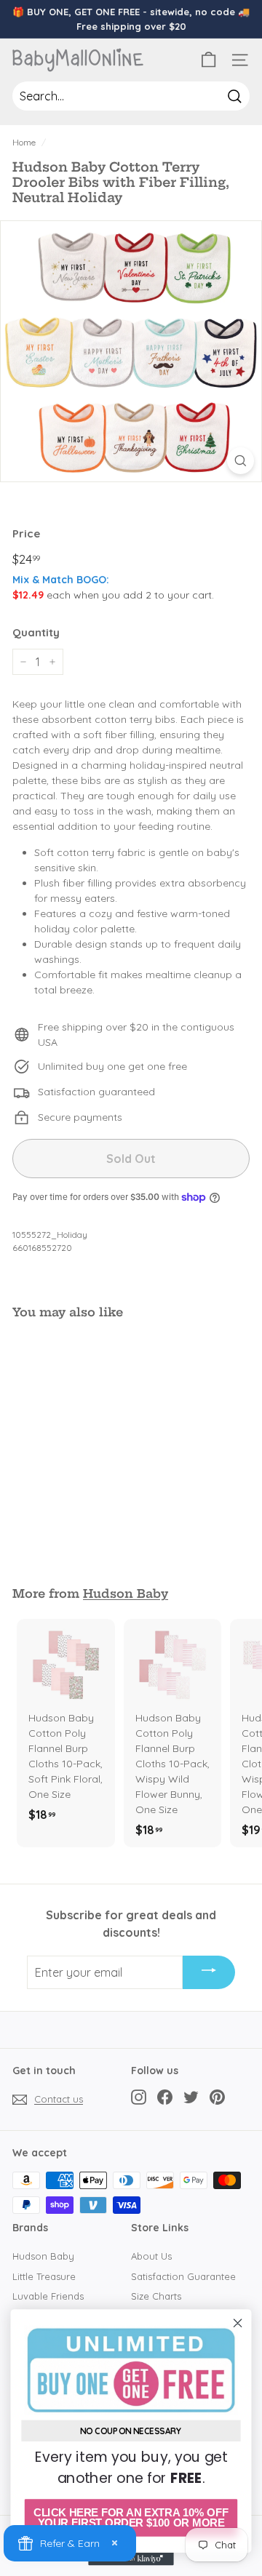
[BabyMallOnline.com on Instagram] (139, 2097)
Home (24, 142)
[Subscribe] (209, 1972)
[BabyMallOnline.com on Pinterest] (217, 2097)
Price (26, 533)
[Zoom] (241, 461)
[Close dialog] (238, 2323)
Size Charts (156, 2296)
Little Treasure (44, 2276)
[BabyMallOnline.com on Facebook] (165, 2097)
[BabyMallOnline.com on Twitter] (191, 2097)
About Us (151, 2256)
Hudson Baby (126, 1593)
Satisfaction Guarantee (183, 2276)
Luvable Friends (48, 2296)
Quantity (36, 632)
